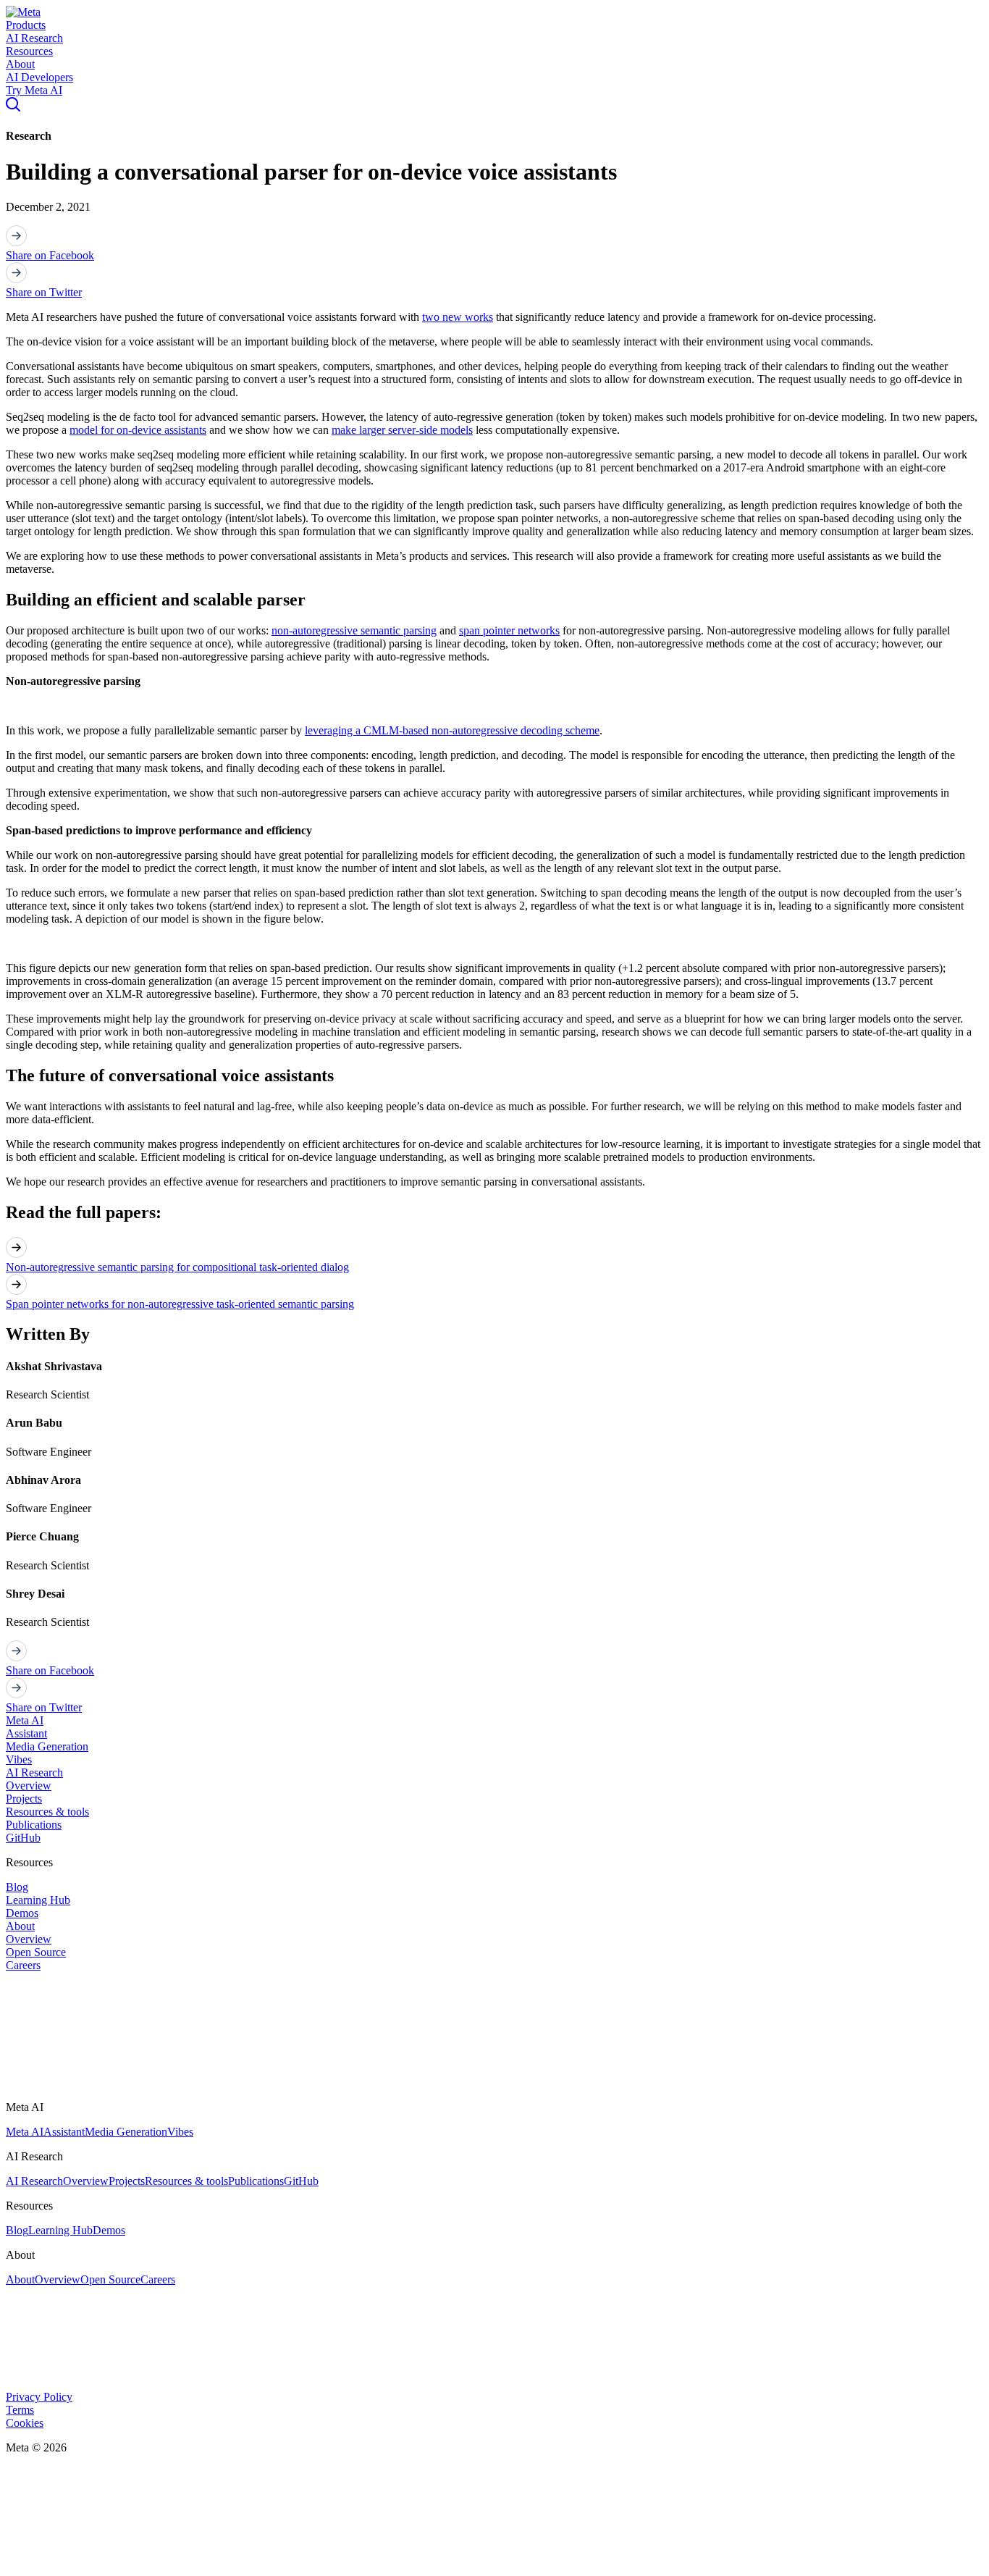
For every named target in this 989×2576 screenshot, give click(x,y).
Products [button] (26, 25)
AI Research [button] (34, 38)
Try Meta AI (34, 90)
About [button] (20, 64)
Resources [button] (29, 51)
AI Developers (39, 77)
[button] (23, 12)
